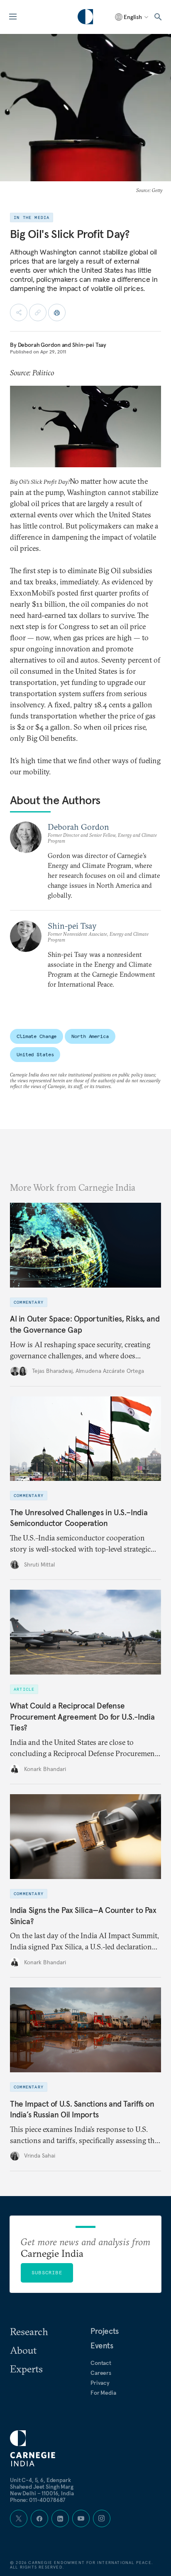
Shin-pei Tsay (89, 345)
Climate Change (37, 1036)
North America (90, 1036)
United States (35, 1054)
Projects (105, 2331)
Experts (26, 2369)
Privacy (100, 2383)
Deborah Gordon (39, 345)
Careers (101, 2373)
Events (102, 2345)
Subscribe (47, 2272)
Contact (101, 2363)
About (23, 2350)
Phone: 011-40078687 (38, 2500)
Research (29, 2331)
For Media (103, 2393)
